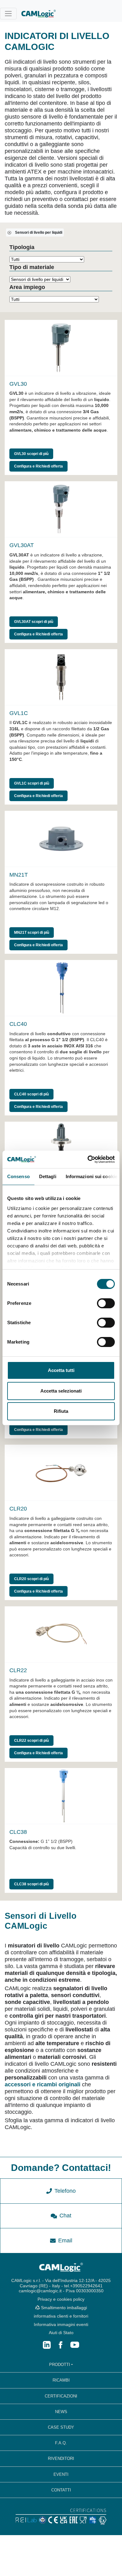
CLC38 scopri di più (31, 1884)
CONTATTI (61, 2490)
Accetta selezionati (61, 1391)
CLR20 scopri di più (31, 1579)
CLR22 (18, 1670)
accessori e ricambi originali (43, 2084)
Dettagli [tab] (48, 1176)
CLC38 (18, 1832)
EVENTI (61, 2474)
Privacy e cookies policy (61, 2299)
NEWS (61, 2412)
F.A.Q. (61, 2443)
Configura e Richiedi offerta (38, 466)
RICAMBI (61, 2380)
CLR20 (18, 1509)
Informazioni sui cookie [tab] (91, 1176)
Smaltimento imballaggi (63, 2308)
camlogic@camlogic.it (40, 2291)
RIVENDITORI (61, 2458)
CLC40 (18, 1024)
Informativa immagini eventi (61, 2324)
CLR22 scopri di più (31, 1741)
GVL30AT (22, 545)
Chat (65, 2216)
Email (65, 2241)
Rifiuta (61, 1411)
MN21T (19, 875)
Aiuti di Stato (61, 2333)
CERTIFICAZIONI (61, 2396)
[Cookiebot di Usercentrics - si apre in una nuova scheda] (88, 1159)
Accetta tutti (61, 1370)
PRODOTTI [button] (60, 2365)
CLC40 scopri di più (31, 1094)
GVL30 (18, 384)
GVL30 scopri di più (31, 454)
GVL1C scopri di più (32, 783)
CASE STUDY (61, 2427)
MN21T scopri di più (32, 933)
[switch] (106, 1303)
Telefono (65, 2191)
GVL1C (19, 713)
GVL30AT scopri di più (34, 622)
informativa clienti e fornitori (61, 2316)
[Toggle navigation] (8, 14)
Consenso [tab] (18, 1176)
